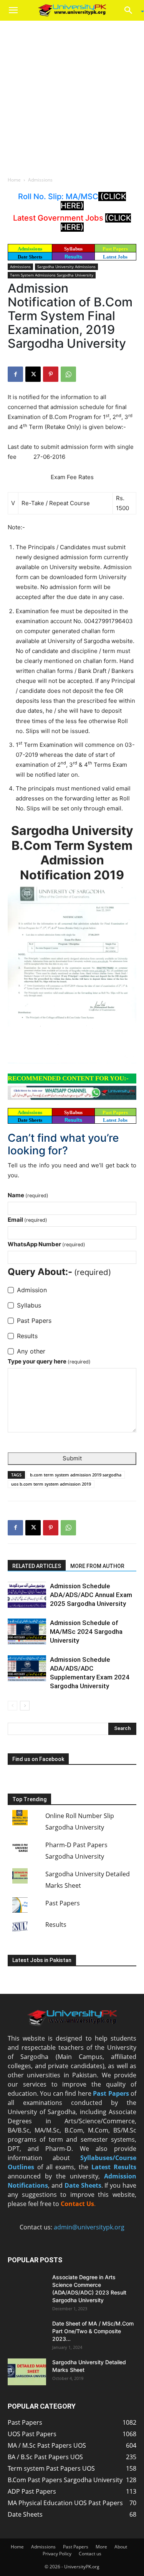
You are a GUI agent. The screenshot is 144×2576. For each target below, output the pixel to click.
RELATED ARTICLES (37, 1566)
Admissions (40, 180)
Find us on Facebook (38, 1759)
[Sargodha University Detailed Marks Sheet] (27, 2372)
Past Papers (63, 1903)
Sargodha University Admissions (66, 267)
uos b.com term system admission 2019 (51, 1484)
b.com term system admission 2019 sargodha (76, 1475)
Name (28, 1195)
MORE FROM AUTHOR (97, 1566)
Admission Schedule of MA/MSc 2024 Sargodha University (86, 1632)
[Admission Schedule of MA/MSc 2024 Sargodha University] (27, 1632)
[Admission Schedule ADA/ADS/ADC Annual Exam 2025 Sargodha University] (27, 1595)
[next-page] (25, 1706)
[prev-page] (12, 1706)
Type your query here (49, 1361)
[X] (33, 374)
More (101, 2547)
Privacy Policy (57, 2554)
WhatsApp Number (46, 1244)
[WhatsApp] (68, 374)
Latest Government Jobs (59, 218)
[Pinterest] (51, 374)
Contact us (90, 2554)
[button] (13, 10)
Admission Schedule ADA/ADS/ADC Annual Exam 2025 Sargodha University (91, 1595)
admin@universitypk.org (89, 2227)
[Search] (131, 10)
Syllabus (73, 249)
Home (14, 180)
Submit (72, 1458)
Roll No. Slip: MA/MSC (58, 196)
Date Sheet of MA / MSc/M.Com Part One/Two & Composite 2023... (93, 2331)
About (121, 2547)
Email (27, 1220)
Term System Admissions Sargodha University (52, 275)
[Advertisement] (72, 96)
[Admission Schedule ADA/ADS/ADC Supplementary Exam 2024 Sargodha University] (27, 1669)
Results (73, 257)
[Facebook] (15, 374)
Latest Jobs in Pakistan (42, 1960)
